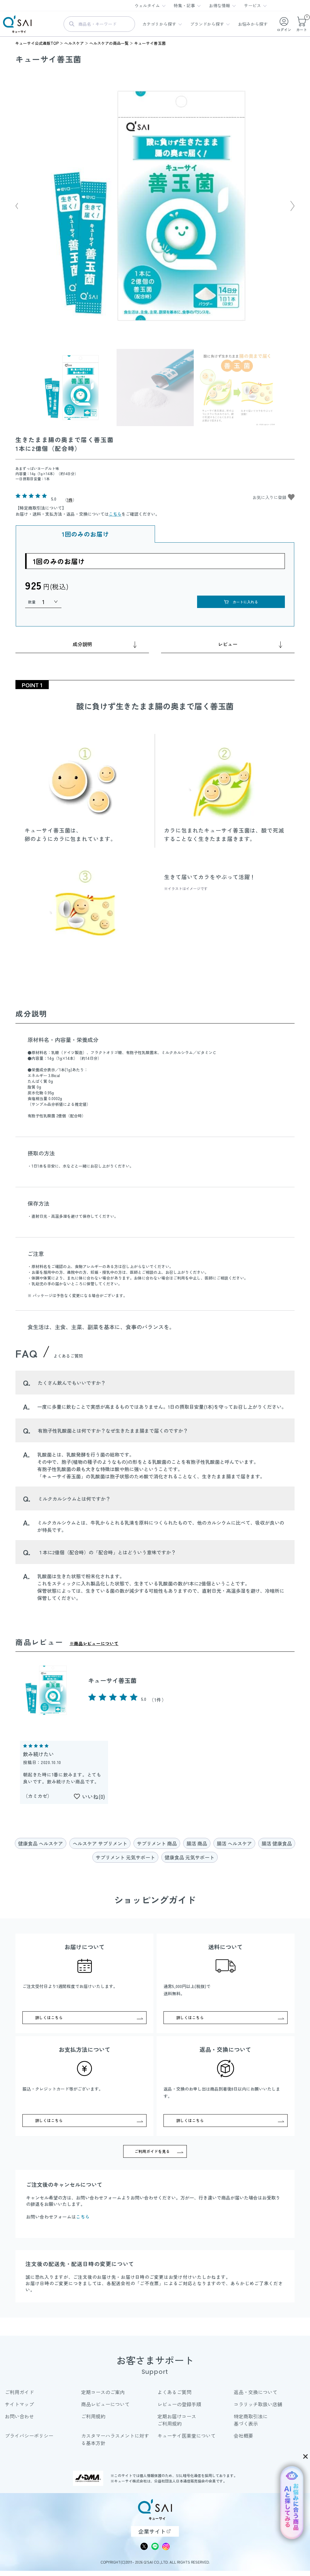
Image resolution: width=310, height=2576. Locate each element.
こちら (115, 514)
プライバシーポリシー (29, 2436)
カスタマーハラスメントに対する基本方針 (115, 2439)
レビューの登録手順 (179, 2404)
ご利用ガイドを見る (152, 2151)
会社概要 (243, 2436)
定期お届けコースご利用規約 (177, 2420)
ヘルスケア (74, 43)
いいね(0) (94, 1796)
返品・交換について (256, 2392)
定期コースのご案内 (103, 2392)
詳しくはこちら (49, 2017)
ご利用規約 (93, 2416)
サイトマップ (19, 2404)
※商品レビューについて (94, 1643)
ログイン (284, 30)
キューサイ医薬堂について (186, 2436)
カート (302, 24)
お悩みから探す (253, 24)
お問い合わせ (19, 2416)
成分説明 (82, 644)
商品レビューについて (105, 2404)
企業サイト (152, 2531)
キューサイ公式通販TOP (37, 43)
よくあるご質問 (174, 2392)
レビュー (228, 644)
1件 (70, 500)
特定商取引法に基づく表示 (251, 2420)
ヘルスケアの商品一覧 (109, 43)
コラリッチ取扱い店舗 (258, 2404)
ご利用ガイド (19, 2392)
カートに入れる (245, 602)
